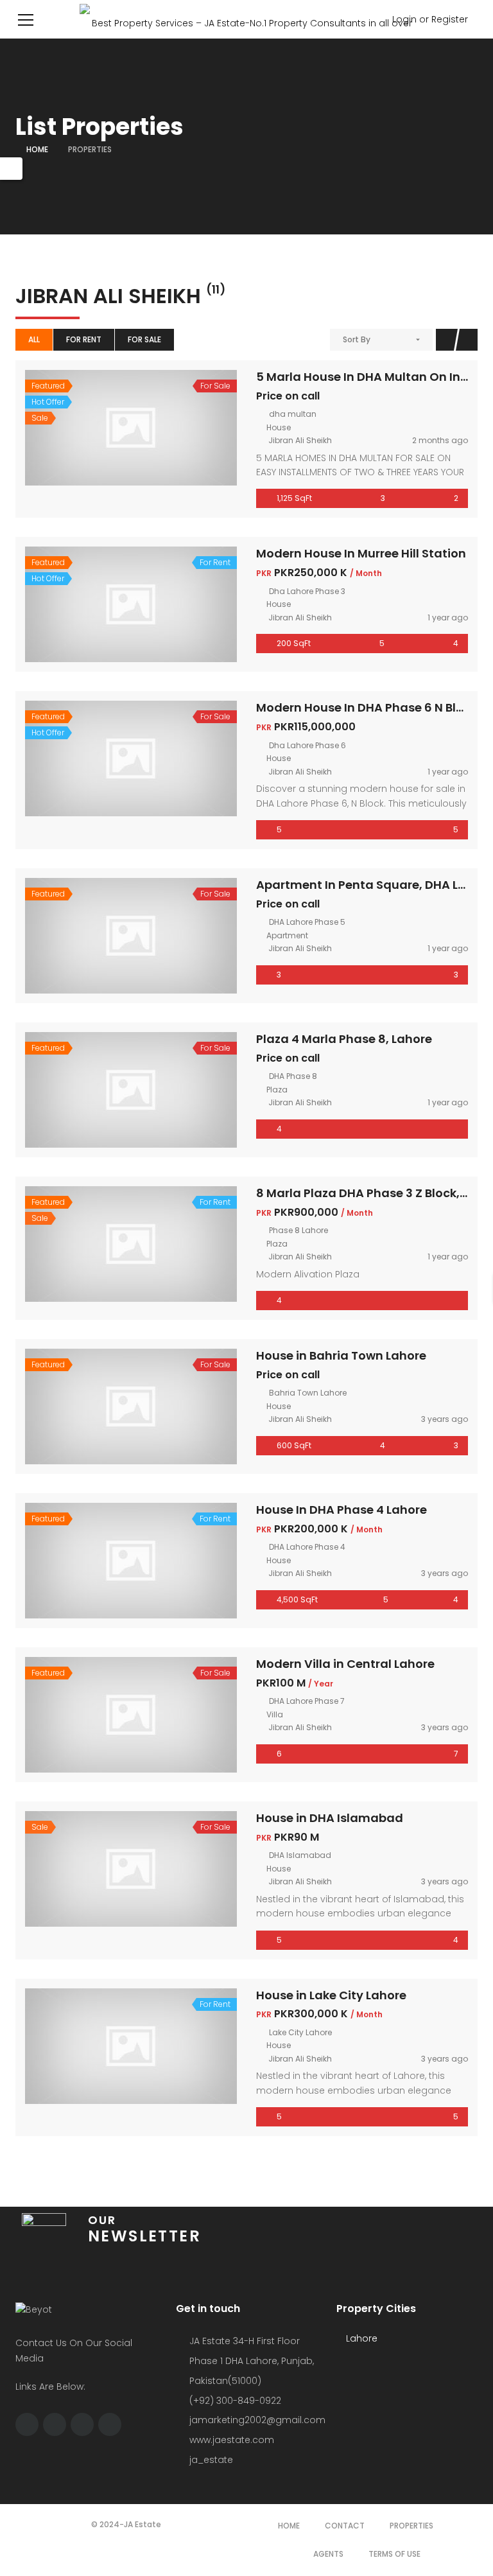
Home (37, 149)
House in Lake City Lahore (331, 1995)
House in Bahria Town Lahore (341, 1355)
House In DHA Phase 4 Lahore (342, 1510)
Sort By (357, 339)
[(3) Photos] (103, 428)
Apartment (287, 935)
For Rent (84, 339)
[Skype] (55, 2424)
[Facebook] (27, 2424)
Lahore (360, 2338)
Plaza (277, 1090)
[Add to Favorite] (131, 428)
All (34, 339)
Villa (275, 1714)
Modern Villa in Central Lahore (345, 1664)
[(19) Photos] (103, 758)
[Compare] (159, 428)
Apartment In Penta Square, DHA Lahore (375, 885)
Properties (411, 2526)
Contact (345, 2526)
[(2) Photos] (103, 604)
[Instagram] (82, 2424)
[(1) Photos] (103, 936)
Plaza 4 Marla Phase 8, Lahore (344, 1039)
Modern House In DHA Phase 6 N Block (367, 707)
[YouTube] (110, 2424)
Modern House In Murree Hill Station (361, 553)
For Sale (144, 339)
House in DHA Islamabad (330, 1818)
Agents (328, 2554)
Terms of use (394, 2554)
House (279, 427)
